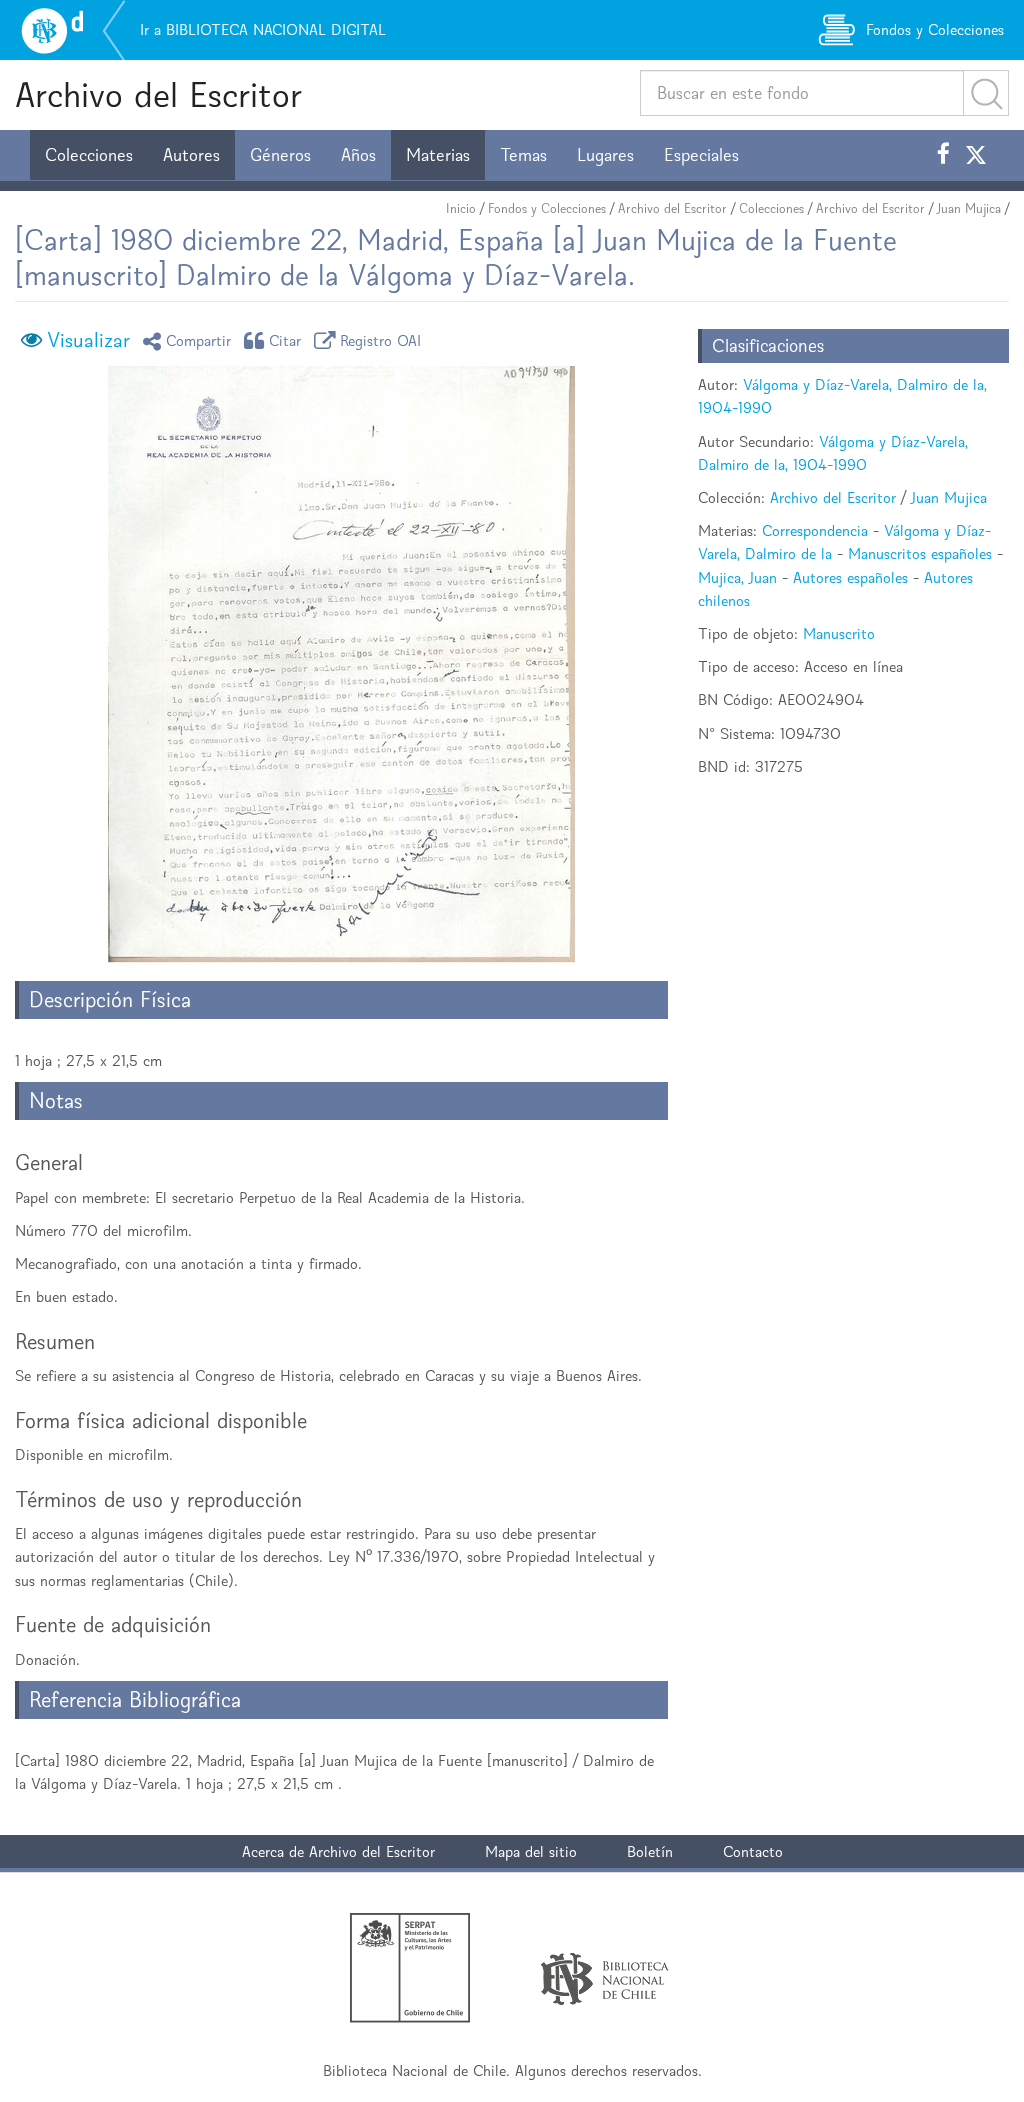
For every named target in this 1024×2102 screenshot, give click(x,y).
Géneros (280, 155)
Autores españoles (850, 577)
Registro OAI (381, 340)
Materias (438, 155)
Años (358, 155)
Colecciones (89, 155)
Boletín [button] (650, 1851)
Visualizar (88, 340)
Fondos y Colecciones (547, 208)
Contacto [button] (753, 1851)
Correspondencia (815, 530)
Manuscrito (839, 633)
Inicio (461, 208)
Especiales (701, 155)
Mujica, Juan (737, 577)
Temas (523, 155)
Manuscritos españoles (920, 553)
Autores (191, 155)
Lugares (605, 155)
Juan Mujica (969, 208)
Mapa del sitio (531, 1851)
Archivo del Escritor (158, 94)
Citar (285, 340)
